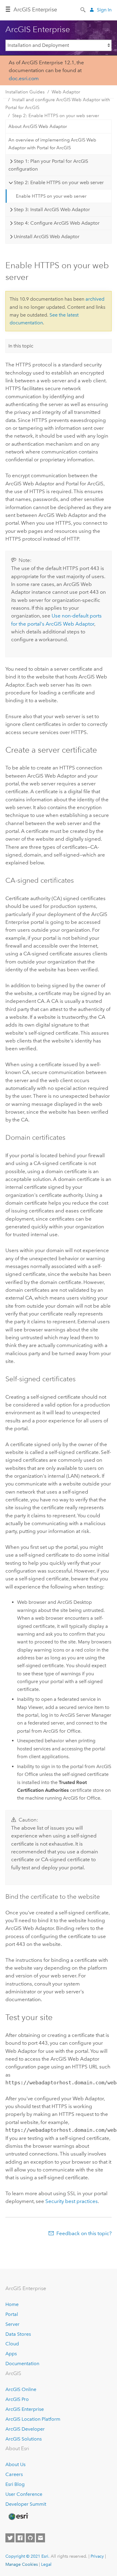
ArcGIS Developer (25, 2429)
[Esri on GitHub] (30, 2538)
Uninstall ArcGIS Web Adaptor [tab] (47, 237)
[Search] (83, 9)
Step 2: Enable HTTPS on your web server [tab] (59, 182)
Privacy (97, 2556)
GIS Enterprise (35, 10)
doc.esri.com (24, 78)
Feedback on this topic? (84, 2233)
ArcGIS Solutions (24, 2439)
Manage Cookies (22, 2564)
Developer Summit (26, 2504)
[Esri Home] (18, 2517)
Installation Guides (25, 92)
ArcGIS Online (21, 2389)
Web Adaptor (66, 92)
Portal (12, 2314)
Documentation (22, 2364)
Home (12, 2304)
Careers (14, 2474)
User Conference (24, 2494)
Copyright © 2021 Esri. (27, 2556)
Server (12, 2324)
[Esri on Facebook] (20, 2538)
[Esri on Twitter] (10, 2538)
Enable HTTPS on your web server (51, 196)
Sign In (104, 10)
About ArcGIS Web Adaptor (38, 126)
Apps (11, 2354)
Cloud (12, 2344)
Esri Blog (15, 2484)
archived (95, 299)
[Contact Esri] (40, 2538)
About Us (15, 2464)
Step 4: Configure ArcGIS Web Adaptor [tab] (57, 223)
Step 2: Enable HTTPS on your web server (56, 116)
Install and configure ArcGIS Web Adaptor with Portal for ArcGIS (58, 104)
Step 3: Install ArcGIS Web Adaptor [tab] (52, 209)
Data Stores (18, 2334)
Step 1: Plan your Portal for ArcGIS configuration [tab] (48, 165)
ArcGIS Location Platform (33, 2419)
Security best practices (72, 2201)
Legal (46, 2564)
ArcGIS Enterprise (25, 2409)
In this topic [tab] (21, 346)
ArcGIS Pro (17, 2399)
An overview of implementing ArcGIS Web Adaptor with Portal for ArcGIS (52, 144)
